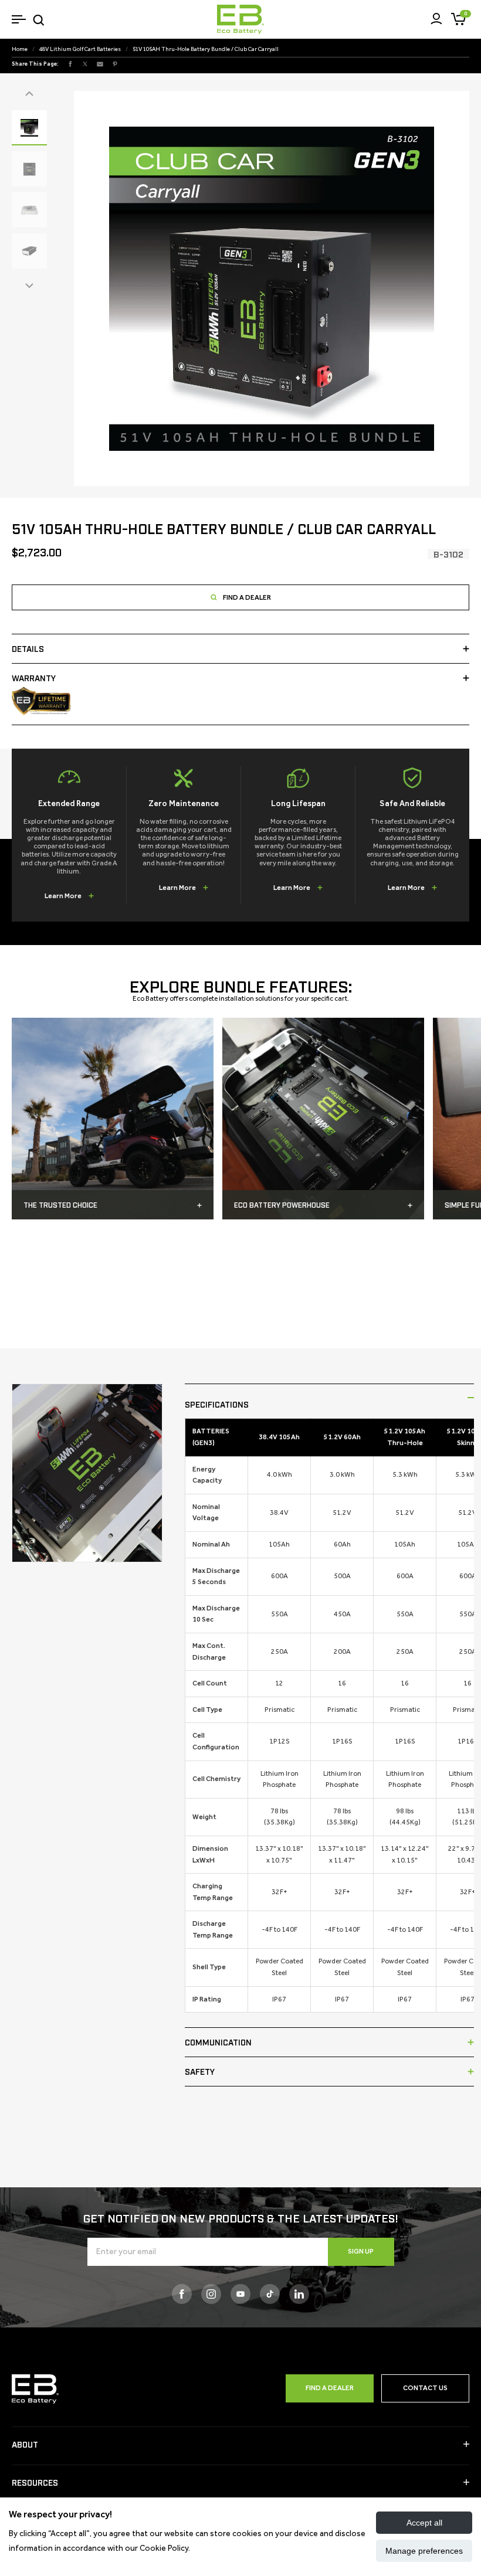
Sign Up (361, 2251)
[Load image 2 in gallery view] (29, 169)
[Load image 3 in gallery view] (29, 210)
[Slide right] (29, 286)
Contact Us (425, 2388)
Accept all (424, 2523)
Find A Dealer (330, 2388)
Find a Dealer (247, 597)
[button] (18, 19)
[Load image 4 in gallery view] (29, 251)
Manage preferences (424, 2551)
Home (20, 49)
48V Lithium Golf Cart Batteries (80, 49)
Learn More (64, 896)
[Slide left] (29, 93)
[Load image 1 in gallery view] (29, 128)
